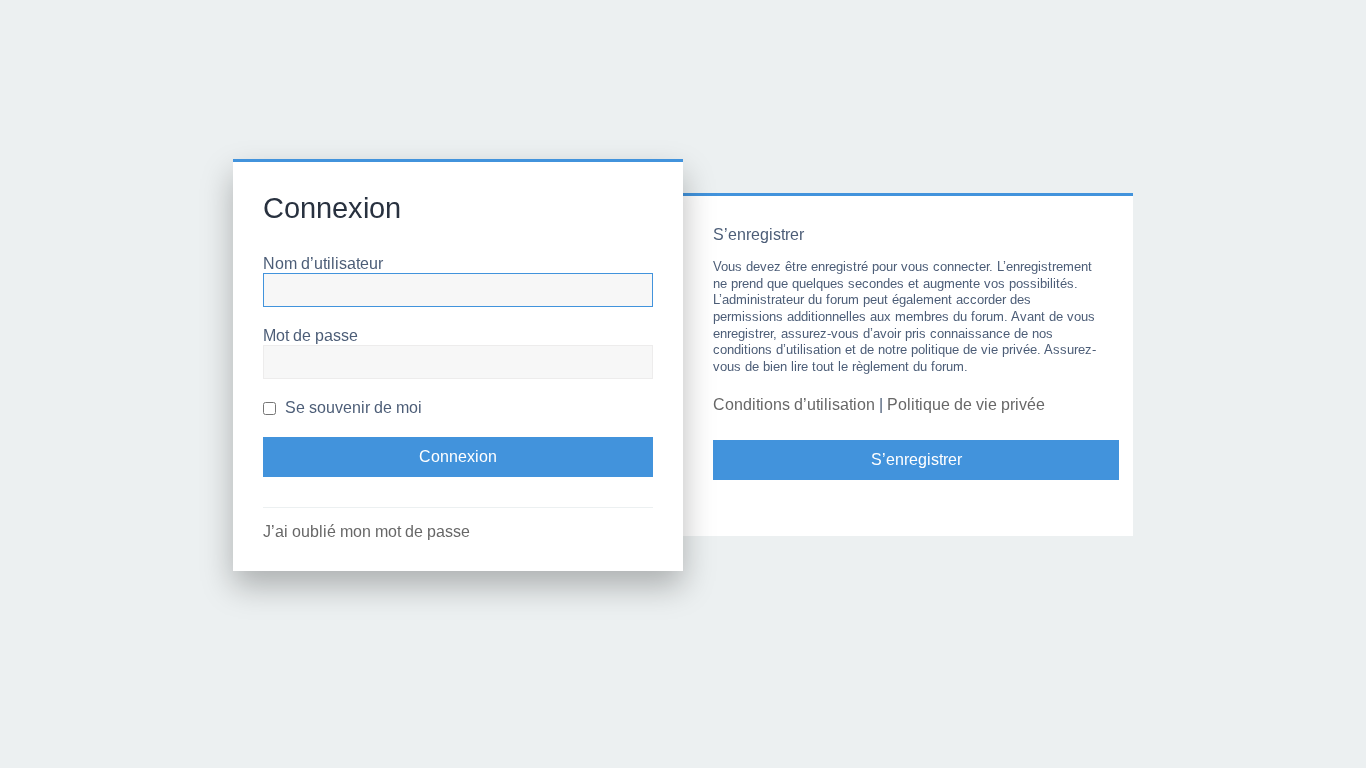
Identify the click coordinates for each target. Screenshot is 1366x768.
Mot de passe (310, 335)
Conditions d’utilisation (794, 404)
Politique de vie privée (966, 404)
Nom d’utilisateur (323, 263)
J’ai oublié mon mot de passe (366, 531)
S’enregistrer (916, 459)
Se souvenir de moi (351, 407)
